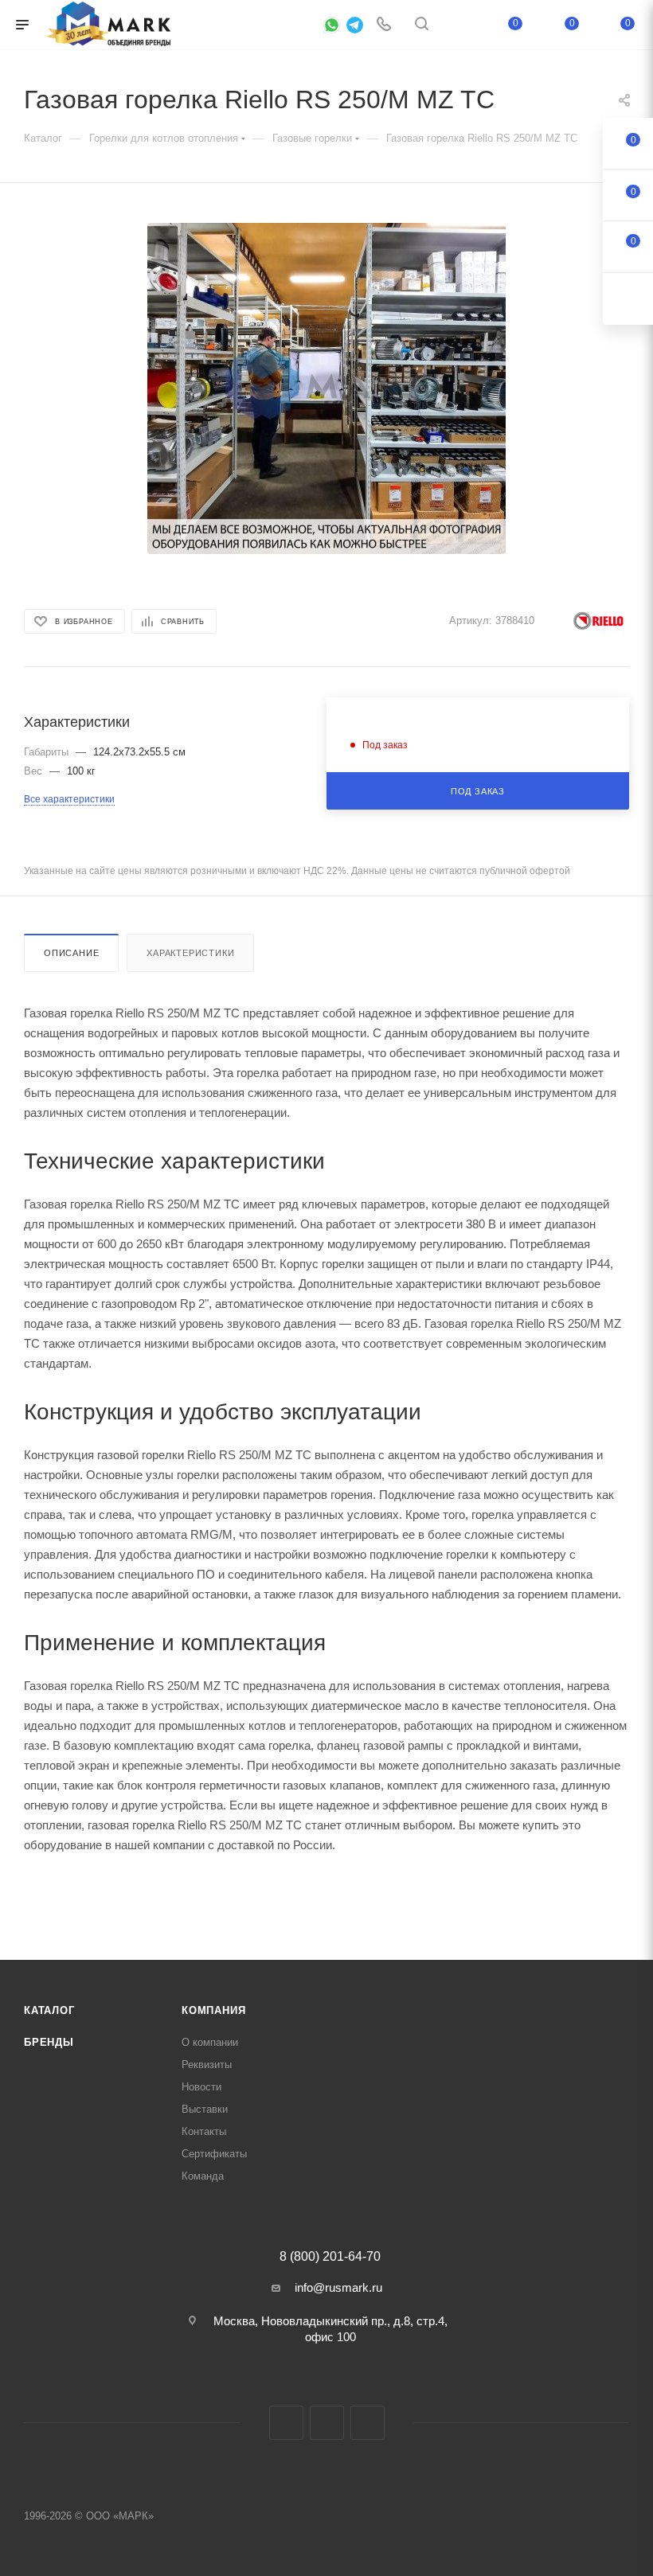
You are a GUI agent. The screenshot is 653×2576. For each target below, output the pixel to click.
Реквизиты (207, 2065)
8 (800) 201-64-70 (330, 2257)
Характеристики (190, 953)
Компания (213, 2010)
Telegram (286, 2423)
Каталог (49, 2010)
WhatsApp (368, 2423)
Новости (201, 2087)
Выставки (205, 2109)
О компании (210, 2042)
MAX (327, 2423)
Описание (71, 953)
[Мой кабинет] (459, 25)
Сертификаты (214, 2154)
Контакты (204, 2131)
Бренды (49, 2042)
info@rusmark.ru (338, 2287)
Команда (203, 2176)
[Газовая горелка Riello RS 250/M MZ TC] (326, 388)
